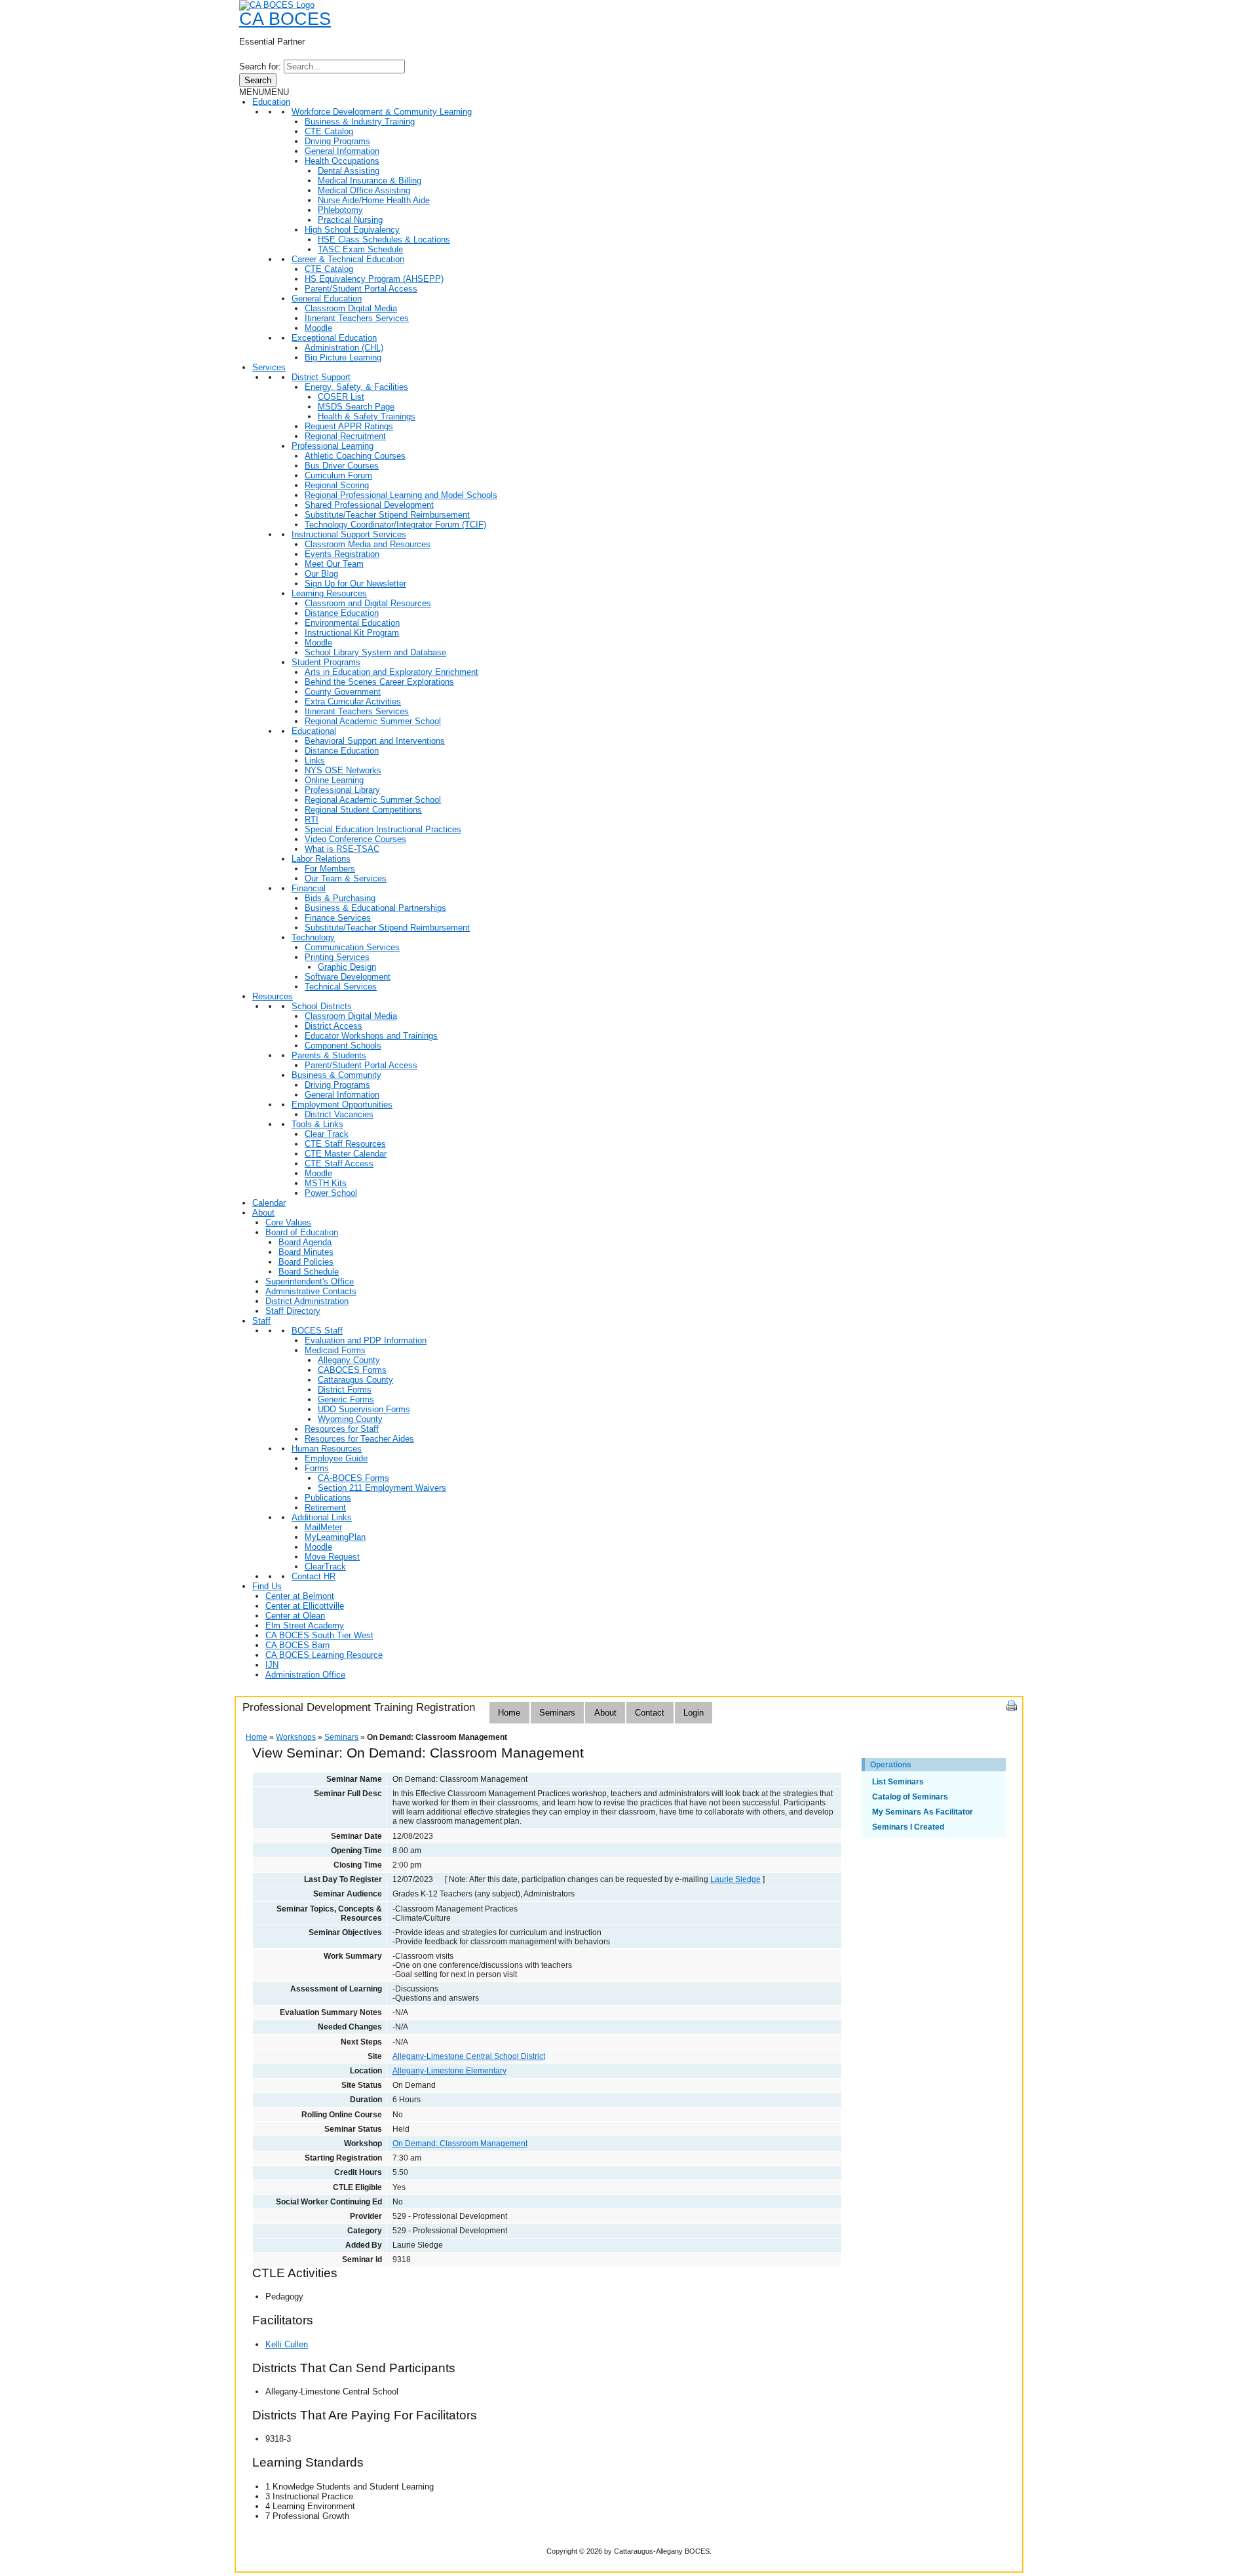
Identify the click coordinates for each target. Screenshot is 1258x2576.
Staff (261, 1321)
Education (271, 102)
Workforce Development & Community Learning (382, 112)
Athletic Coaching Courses (355, 456)
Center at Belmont (300, 1596)
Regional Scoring (337, 485)
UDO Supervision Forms (364, 1409)
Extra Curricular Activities (353, 702)
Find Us (267, 1586)
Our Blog (321, 574)
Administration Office (305, 1675)
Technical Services (341, 987)
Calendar (269, 1203)
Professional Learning (333, 446)
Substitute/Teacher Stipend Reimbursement (387, 515)
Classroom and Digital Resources (368, 603)
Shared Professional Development (369, 505)
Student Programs (326, 662)
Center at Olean (295, 1616)
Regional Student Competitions (363, 810)
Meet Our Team (334, 564)
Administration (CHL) (344, 348)
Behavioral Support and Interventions (375, 741)
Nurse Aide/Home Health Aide (374, 200)
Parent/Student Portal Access (361, 289)
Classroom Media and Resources (368, 544)
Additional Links (322, 1517)
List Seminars (898, 1782)
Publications (328, 1498)
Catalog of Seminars (910, 1797)
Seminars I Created (908, 1827)
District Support (321, 377)
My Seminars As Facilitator (923, 1812)
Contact (650, 1713)
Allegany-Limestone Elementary (449, 2071)
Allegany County (349, 1360)
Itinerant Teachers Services (357, 318)
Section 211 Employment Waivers (382, 1488)
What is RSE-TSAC (342, 849)
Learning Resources (329, 593)
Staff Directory (293, 1311)
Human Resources (327, 1449)
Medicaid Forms (335, 1350)
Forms (317, 1468)
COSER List (341, 397)
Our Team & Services (346, 878)
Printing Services (337, 957)
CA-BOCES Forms (353, 1478)
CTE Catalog (329, 131)
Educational (314, 731)
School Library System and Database (375, 652)
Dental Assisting (349, 171)
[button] (264, 92)
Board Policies (306, 1262)
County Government (343, 692)
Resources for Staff (342, 1429)
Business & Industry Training (360, 122)
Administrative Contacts (311, 1291)
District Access (334, 1026)
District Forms (345, 1390)
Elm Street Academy (305, 1625)
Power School (331, 1193)
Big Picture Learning (343, 357)
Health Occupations (342, 161)
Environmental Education (352, 623)
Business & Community (336, 1075)
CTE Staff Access (339, 1163)
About (263, 1213)
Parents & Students (329, 1055)
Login (694, 1713)
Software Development (348, 977)
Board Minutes (306, 1252)
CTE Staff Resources (345, 1144)
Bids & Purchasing (340, 898)
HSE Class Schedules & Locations (384, 240)
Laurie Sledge (735, 1879)
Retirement (325, 1508)
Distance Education (342, 613)
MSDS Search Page (356, 407)
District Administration (307, 1301)
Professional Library (342, 790)
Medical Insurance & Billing (370, 181)
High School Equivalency (352, 230)
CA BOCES (285, 19)
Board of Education (302, 1232)
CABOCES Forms (352, 1370)
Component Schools (343, 1046)
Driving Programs (337, 141)
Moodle (318, 328)
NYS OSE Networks (343, 770)
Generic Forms (346, 1399)
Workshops (296, 1737)
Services (269, 367)
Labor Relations (321, 859)
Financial (309, 888)
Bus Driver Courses (342, 466)
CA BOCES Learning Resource (324, 1655)
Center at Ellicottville (305, 1606)
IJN (272, 1665)
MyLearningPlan (335, 1537)
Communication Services (352, 947)
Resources (273, 996)
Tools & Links (317, 1124)
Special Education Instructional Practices (383, 829)
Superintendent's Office (310, 1281)
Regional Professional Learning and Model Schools (401, 495)
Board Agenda (305, 1242)
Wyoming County (350, 1419)
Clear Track (327, 1134)
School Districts (322, 1006)
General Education (327, 298)
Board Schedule (309, 1272)
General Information (342, 151)
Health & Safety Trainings (367, 416)
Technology (313, 937)
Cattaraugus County (355, 1380)
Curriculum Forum (338, 475)
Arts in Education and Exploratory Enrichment (391, 672)
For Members (330, 869)
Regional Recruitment (345, 436)
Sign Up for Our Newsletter (355, 584)
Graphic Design (347, 967)
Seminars (557, 1713)
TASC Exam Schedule (360, 249)
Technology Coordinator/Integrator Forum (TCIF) (395, 525)
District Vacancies (339, 1114)
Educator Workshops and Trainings (371, 1036)
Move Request (332, 1557)
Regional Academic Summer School (373, 721)
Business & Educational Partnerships (375, 908)
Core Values (288, 1222)
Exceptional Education (334, 338)
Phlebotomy (340, 210)
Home (509, 1713)
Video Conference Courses (355, 839)
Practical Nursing (350, 220)
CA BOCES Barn (297, 1645)
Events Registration (342, 554)
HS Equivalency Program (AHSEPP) (374, 279)
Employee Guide (336, 1458)
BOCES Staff (317, 1331)
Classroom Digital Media (351, 308)
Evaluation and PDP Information (366, 1340)
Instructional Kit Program (352, 633)
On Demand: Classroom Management (460, 2143)
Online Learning (334, 780)
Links (315, 760)
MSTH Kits (326, 1183)
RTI (312, 819)
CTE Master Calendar (346, 1154)
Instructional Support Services (349, 534)
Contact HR (314, 1576)
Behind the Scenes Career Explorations (379, 682)
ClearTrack (325, 1567)
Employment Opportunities (342, 1105)
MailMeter (323, 1527)
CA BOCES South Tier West (319, 1635)
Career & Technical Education (348, 259)
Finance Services (338, 918)
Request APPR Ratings (349, 426)
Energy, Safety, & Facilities (356, 387)
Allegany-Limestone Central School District (469, 2056)
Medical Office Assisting (364, 190)
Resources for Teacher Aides (359, 1439)
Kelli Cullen (287, 2344)
